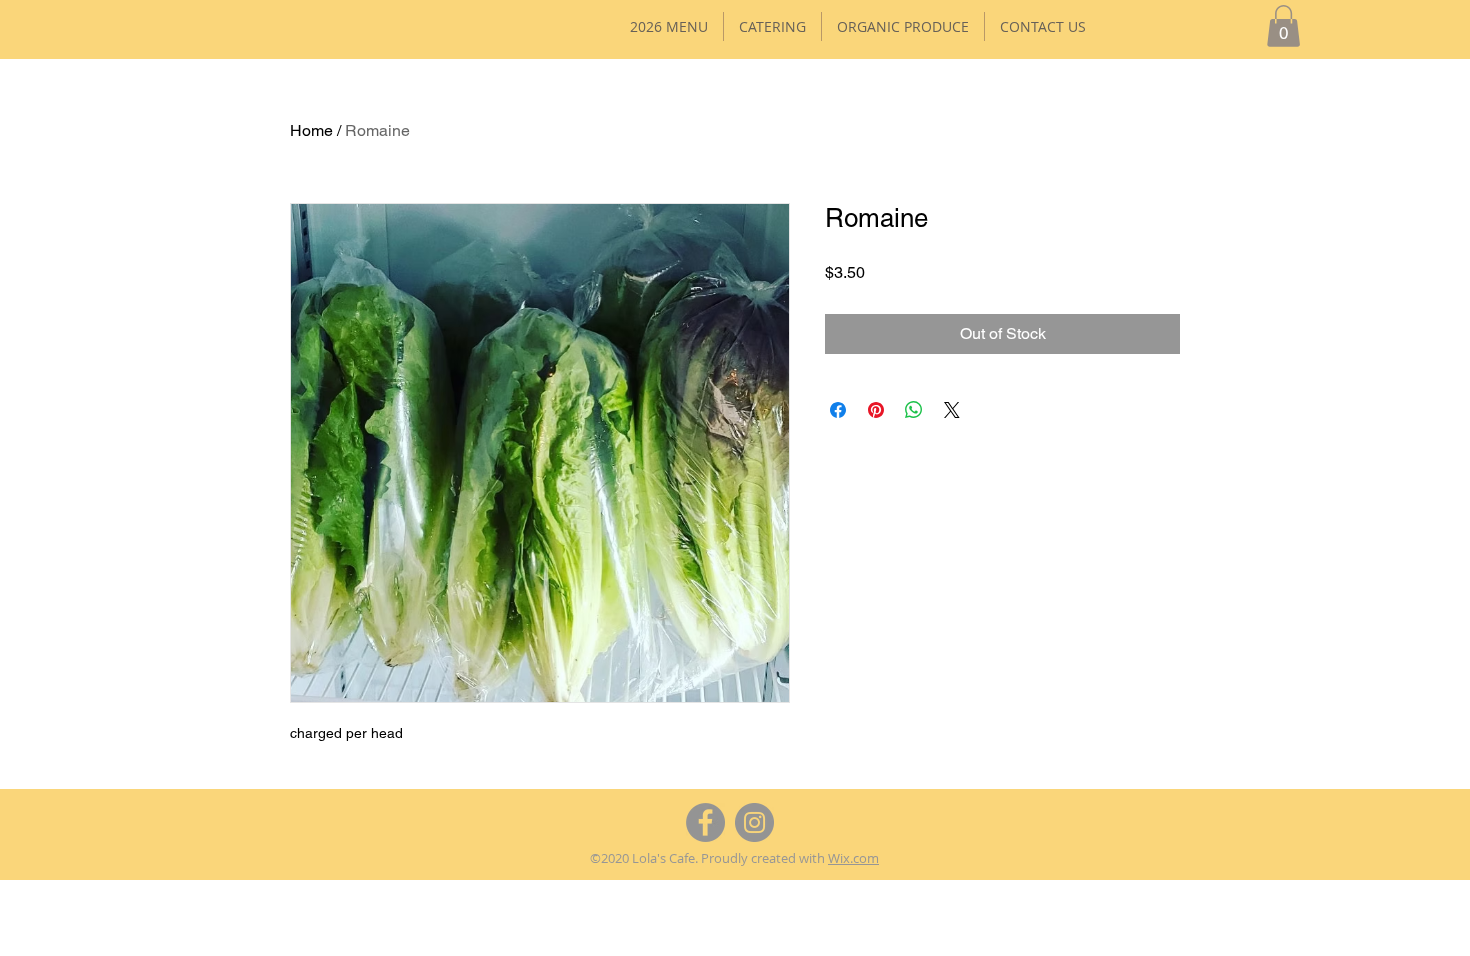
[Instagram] (754, 822)
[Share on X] (952, 410)
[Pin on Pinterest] (876, 410)
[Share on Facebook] (838, 410)
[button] (1283, 26)
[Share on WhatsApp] (914, 410)
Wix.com (853, 858)
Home (311, 130)
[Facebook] (705, 822)
